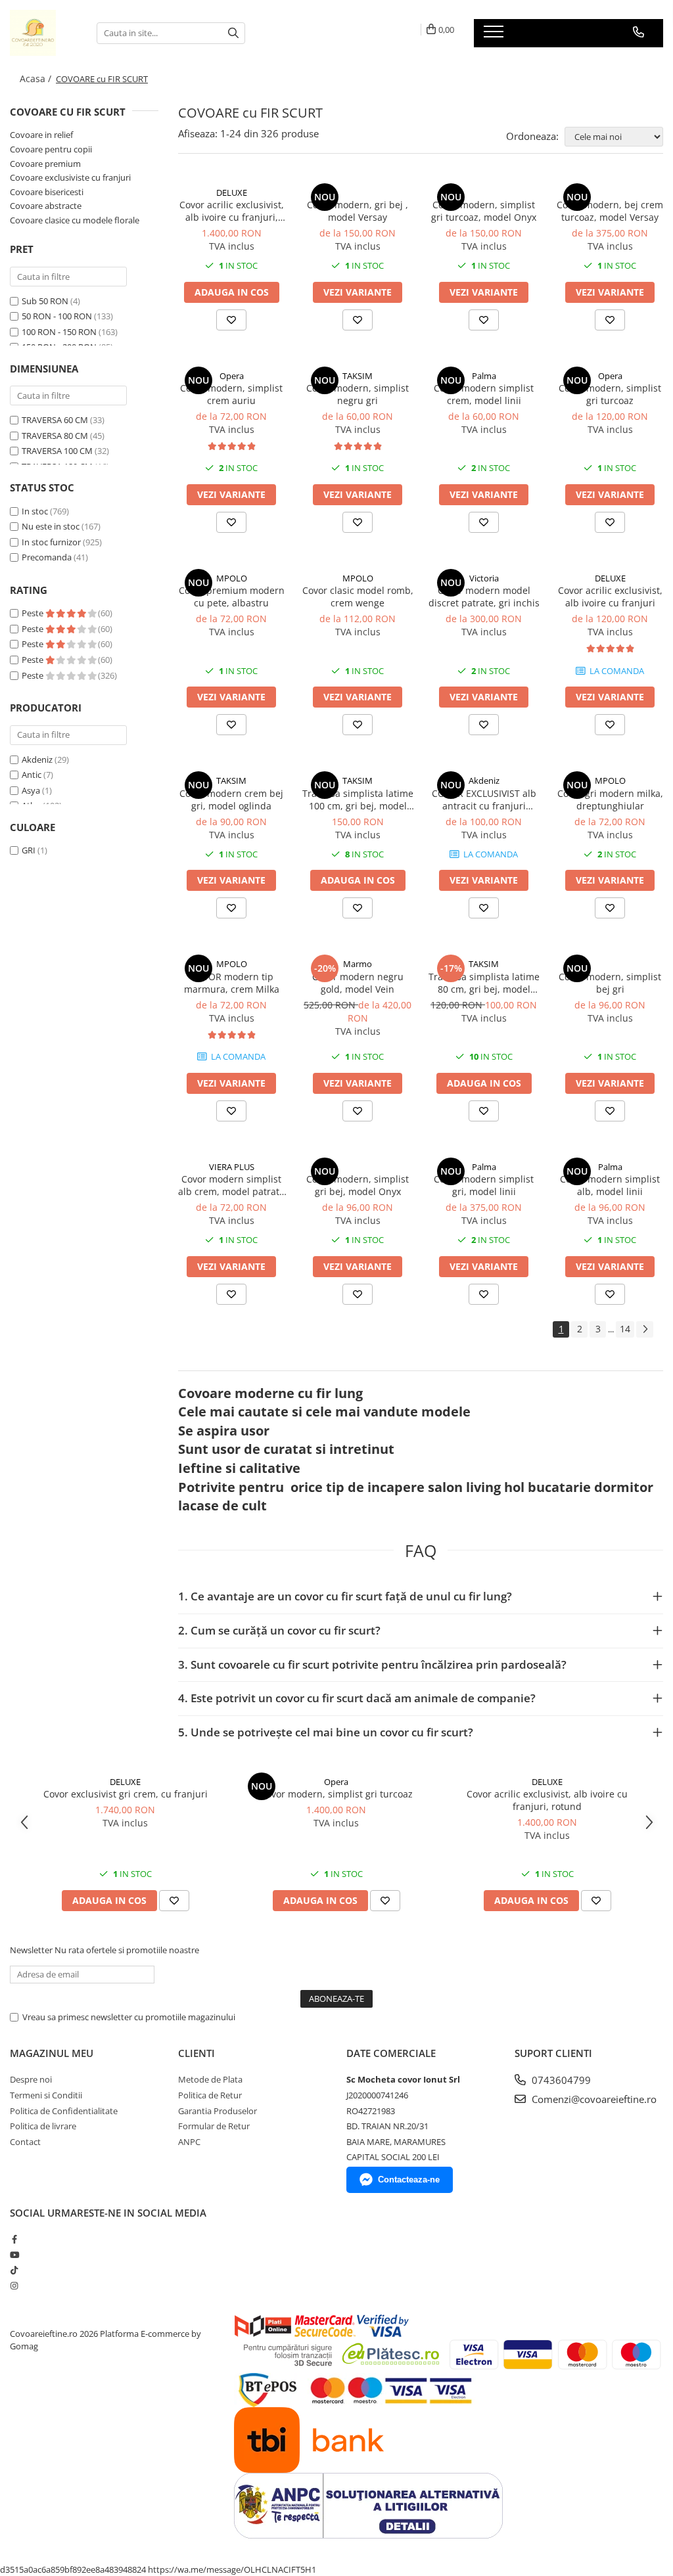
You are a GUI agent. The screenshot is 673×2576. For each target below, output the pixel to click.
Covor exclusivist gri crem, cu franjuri (126, 1794)
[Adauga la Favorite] (231, 320)
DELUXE (232, 192)
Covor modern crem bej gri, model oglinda (231, 800)
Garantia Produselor (218, 2111)
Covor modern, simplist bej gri (610, 983)
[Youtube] (14, 2255)
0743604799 (560, 2080)
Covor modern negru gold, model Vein (358, 983)
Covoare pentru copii (51, 149)
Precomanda (47, 557)
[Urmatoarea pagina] (645, 1329)
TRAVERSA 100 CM (57, 451)
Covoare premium (45, 164)
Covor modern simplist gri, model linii (484, 1185)
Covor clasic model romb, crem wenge (358, 597)
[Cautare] (233, 33)
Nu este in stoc (51, 526)
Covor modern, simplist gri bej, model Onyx (358, 1185)
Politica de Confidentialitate (64, 2111)
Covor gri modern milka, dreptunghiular (610, 800)
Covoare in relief (41, 135)
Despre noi (31, 2079)
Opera (232, 376)
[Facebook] (14, 2239)
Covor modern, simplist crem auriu (231, 394)
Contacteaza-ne (409, 2180)
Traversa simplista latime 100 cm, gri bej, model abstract (358, 800)
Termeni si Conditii (46, 2095)
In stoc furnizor (51, 542)
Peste (34, 613)
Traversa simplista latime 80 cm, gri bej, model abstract (484, 983)
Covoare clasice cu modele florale (75, 220)
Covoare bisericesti (47, 192)
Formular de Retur (214, 2126)
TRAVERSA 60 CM (55, 420)
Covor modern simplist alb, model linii (610, 1185)
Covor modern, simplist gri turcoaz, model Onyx (484, 211)
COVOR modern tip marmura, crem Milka (232, 983)
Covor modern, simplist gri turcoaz (610, 394)
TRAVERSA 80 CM (55, 436)
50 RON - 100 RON (57, 316)
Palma (484, 376)
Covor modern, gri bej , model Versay (358, 211)
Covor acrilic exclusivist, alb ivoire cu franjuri (610, 597)
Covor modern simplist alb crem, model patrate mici (231, 1185)
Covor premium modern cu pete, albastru (232, 597)
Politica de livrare (43, 2126)
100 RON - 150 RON (59, 332)
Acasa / (37, 79)
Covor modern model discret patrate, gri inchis (484, 597)
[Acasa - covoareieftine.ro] (43, 33)
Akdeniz (37, 759)
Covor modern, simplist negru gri (358, 394)
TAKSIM (358, 376)
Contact (25, 2142)
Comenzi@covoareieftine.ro (593, 2099)
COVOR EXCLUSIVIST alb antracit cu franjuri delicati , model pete (484, 800)
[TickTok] (14, 2270)
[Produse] (495, 35)
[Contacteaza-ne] (638, 32)
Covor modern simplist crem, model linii (484, 394)
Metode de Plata (210, 2079)
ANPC (189, 2142)
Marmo (358, 964)
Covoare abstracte (46, 206)
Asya (31, 790)
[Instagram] (14, 2286)
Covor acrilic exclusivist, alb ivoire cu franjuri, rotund (232, 211)
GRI (29, 850)
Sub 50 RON (45, 301)
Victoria (484, 578)
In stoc (35, 511)
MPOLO (232, 578)
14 (625, 1329)
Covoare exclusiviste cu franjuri (70, 177)
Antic (32, 775)
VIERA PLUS (232, 1167)
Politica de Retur (210, 2095)
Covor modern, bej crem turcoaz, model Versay (610, 211)
